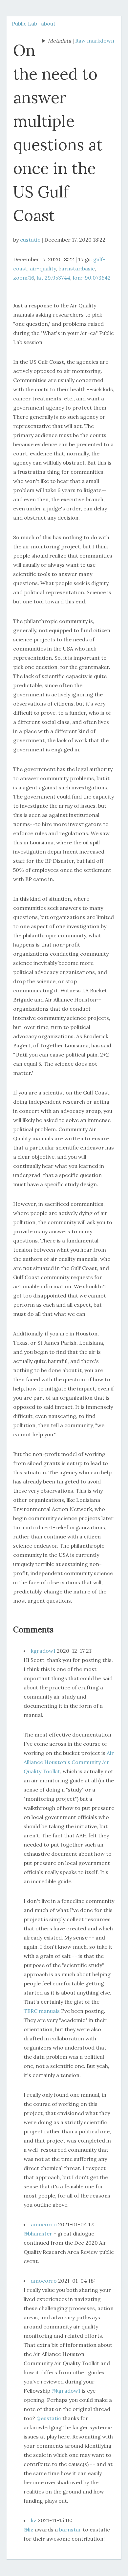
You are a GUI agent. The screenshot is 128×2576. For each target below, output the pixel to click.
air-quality (43, 268)
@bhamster (38, 2234)
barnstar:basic (77, 268)
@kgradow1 (66, 2391)
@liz (29, 2530)
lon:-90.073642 (92, 278)
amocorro (44, 2224)
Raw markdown (95, 41)
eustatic (30, 240)
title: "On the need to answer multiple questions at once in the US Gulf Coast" (57, 41)
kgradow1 (43, 1651)
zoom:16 (24, 278)
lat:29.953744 (53, 278)
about (48, 24)
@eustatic (49, 2418)
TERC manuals (42, 2011)
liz (34, 2520)
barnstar (70, 2530)
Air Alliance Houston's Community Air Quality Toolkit (69, 1762)
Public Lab (24, 24)
